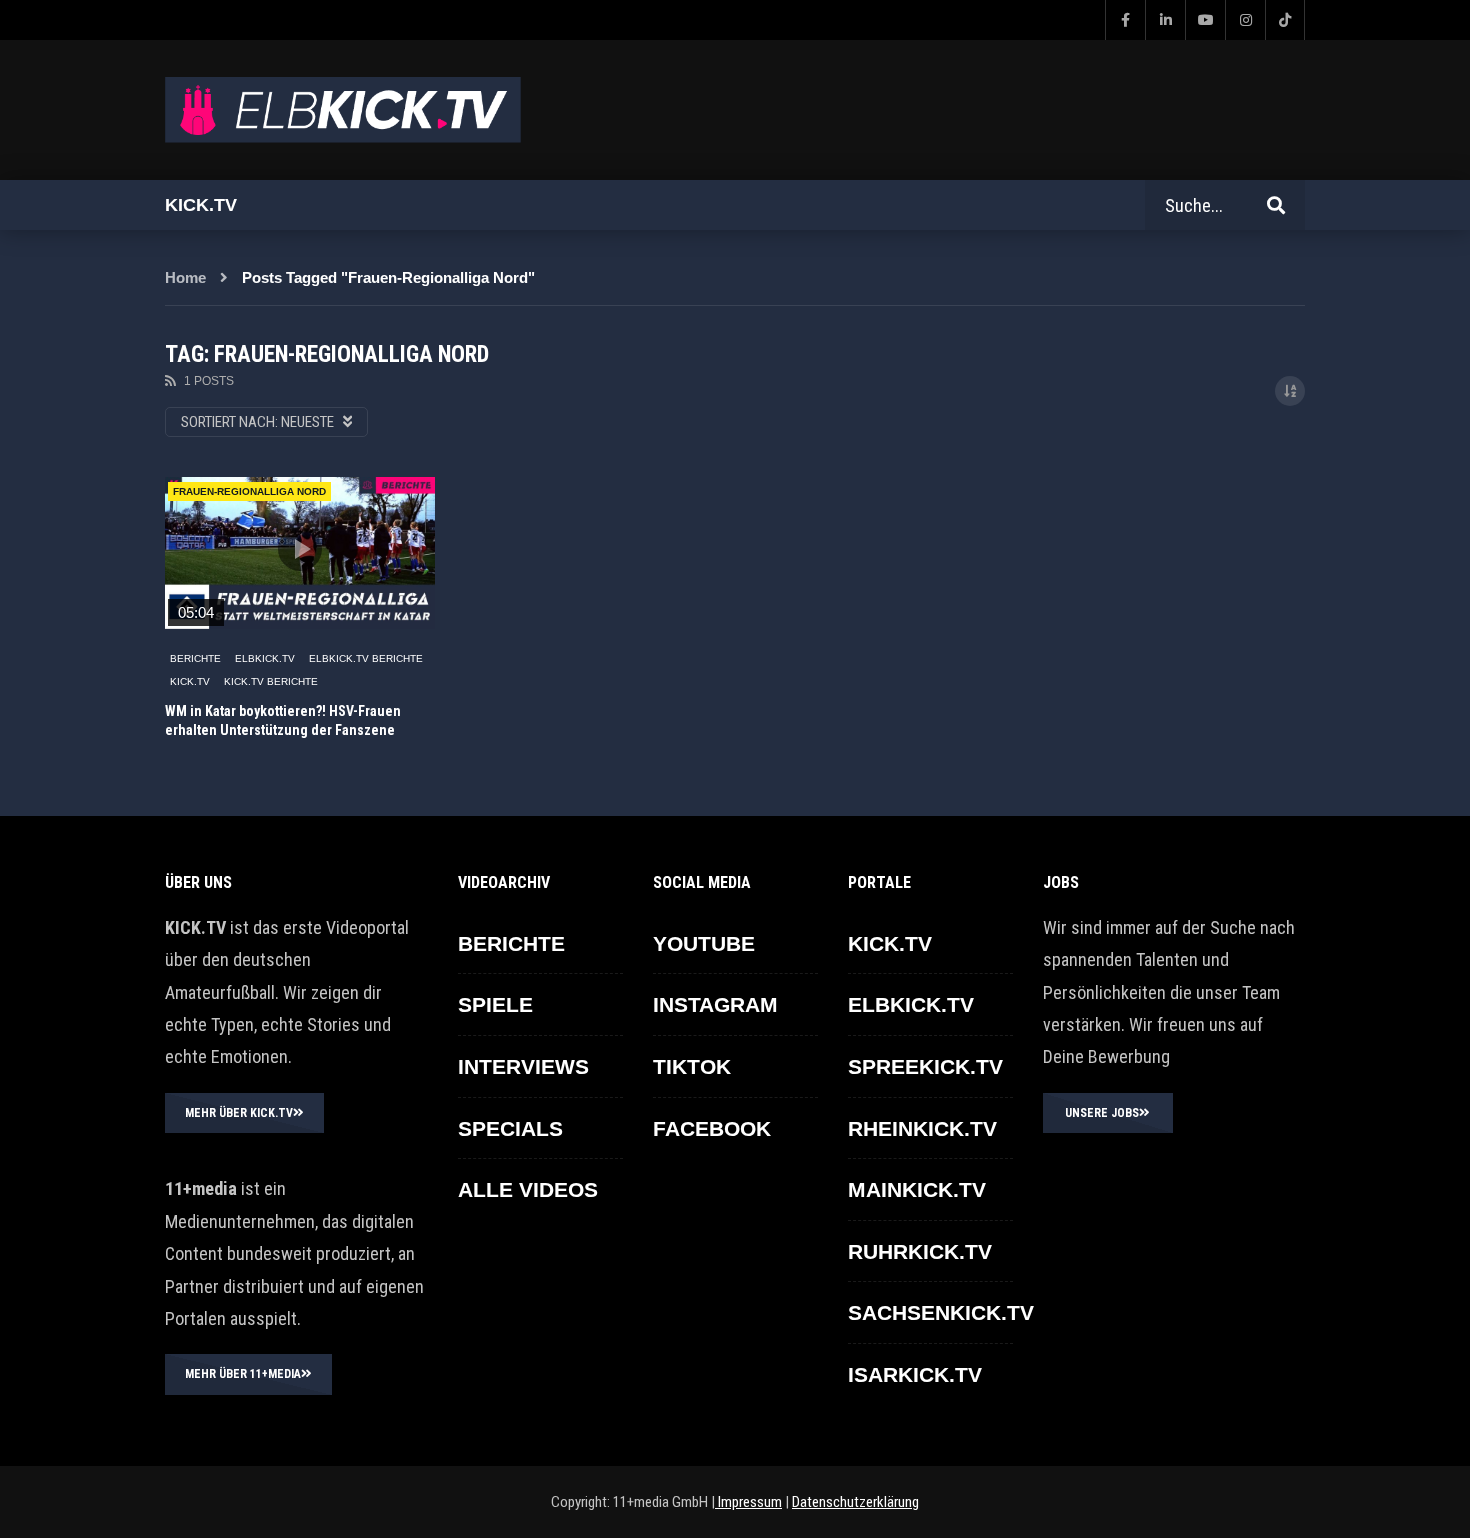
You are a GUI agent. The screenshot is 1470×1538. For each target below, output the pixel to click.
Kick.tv (201, 205)
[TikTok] (1285, 20)
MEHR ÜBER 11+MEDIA (243, 1374)
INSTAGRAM (715, 1004)
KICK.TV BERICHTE (271, 681)
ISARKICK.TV (915, 1374)
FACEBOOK (712, 1128)
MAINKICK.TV (917, 1189)
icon (300, 549)
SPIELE (495, 1004)
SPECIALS (510, 1128)
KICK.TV (190, 681)
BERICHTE (195, 658)
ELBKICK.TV (265, 658)
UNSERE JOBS (1102, 1113)
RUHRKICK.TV (920, 1251)
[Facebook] (1125, 20)
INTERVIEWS (523, 1066)
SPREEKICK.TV (925, 1066)
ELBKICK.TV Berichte (366, 658)
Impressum (748, 1502)
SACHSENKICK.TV (941, 1312)
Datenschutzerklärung (855, 1502)
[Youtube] (1205, 20)
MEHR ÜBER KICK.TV (239, 1113)
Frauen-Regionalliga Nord (249, 491)
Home (185, 277)
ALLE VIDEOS (528, 1189)
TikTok (692, 1066)
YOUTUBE (704, 943)
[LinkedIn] (1165, 20)
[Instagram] (1245, 20)
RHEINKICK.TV (922, 1128)
